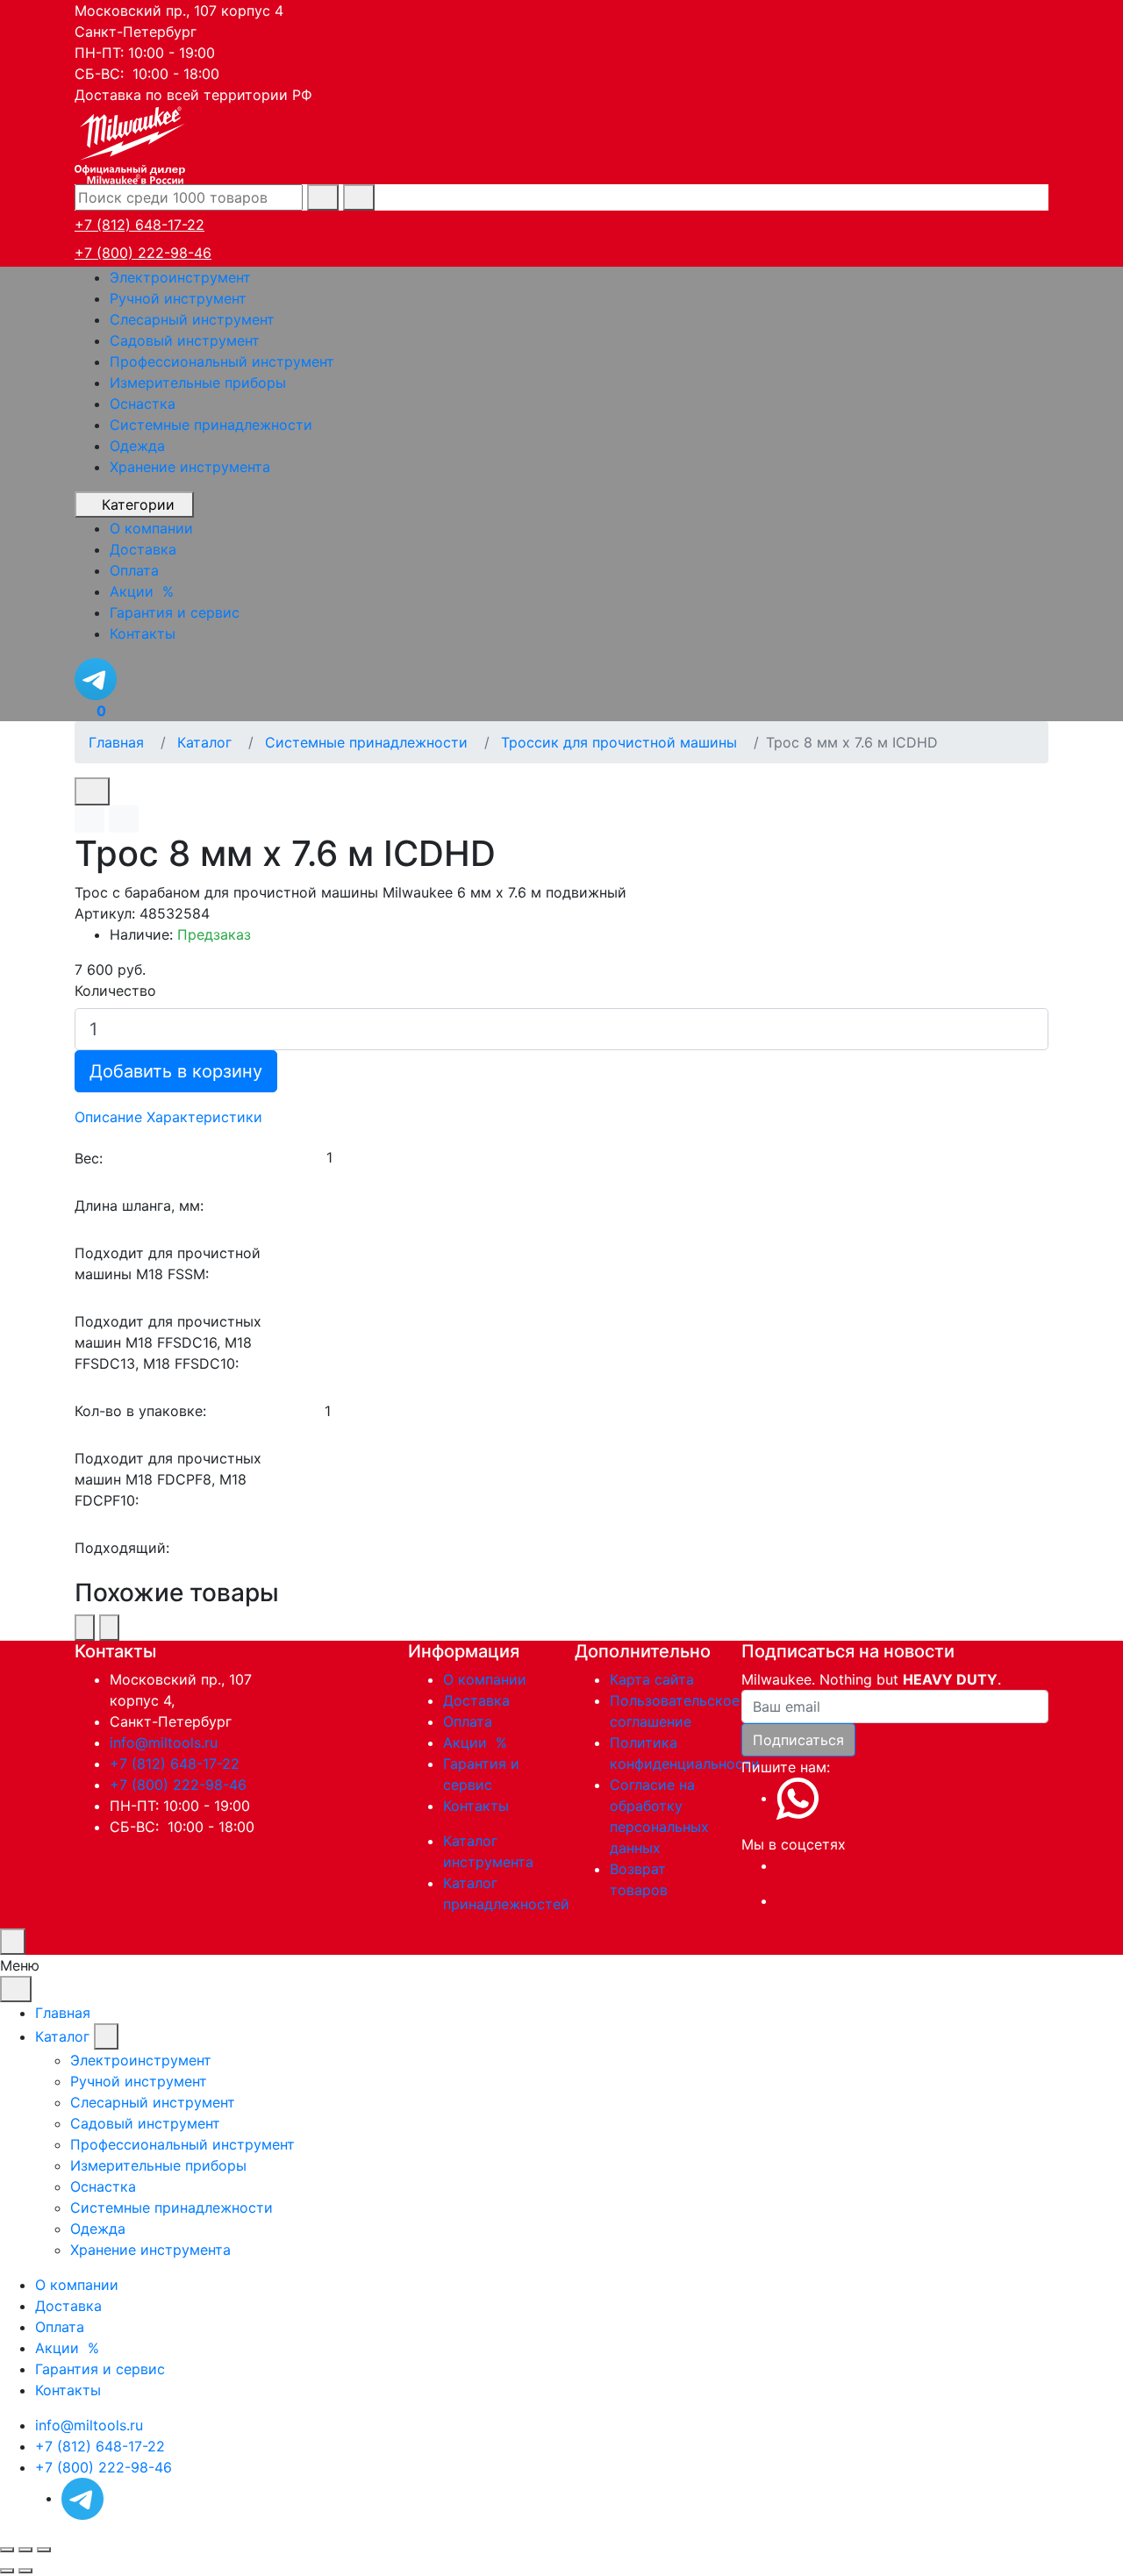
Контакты (476, 1806)
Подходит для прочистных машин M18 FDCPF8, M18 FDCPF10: (168, 1479)
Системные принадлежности (211, 425)
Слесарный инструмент (192, 319)
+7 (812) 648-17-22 (139, 225)
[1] (687, 1158)
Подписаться (798, 1740)
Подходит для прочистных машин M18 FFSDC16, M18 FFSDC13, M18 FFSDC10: (168, 1342)
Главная (63, 2013)
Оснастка (143, 404)
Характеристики (204, 1117)
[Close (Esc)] (7, 2550)
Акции (477, 1742)
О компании (485, 1679)
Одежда (137, 446)
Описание (108, 1117)
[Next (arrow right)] (25, 2571)
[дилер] (132, 143)
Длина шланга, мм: (139, 1206)
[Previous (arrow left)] (7, 2571)
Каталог (62, 2036)
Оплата (468, 1721)
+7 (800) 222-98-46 (143, 253)
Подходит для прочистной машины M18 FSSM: (168, 1263)
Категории (138, 504)
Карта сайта (652, 1679)
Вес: (89, 1158)
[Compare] (124, 819)
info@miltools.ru (164, 1742)
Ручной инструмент (178, 298)
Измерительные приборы (198, 383)
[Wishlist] (89, 819)
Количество (115, 991)
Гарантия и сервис (100, 2369)
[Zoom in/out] (44, 2550)
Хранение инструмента (190, 467)
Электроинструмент (180, 277)
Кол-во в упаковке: (140, 1411)
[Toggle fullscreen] (25, 2550)
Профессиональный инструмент (222, 361)
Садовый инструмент (185, 340)
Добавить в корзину (176, 1071)
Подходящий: (122, 1548)
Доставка (476, 1700)
